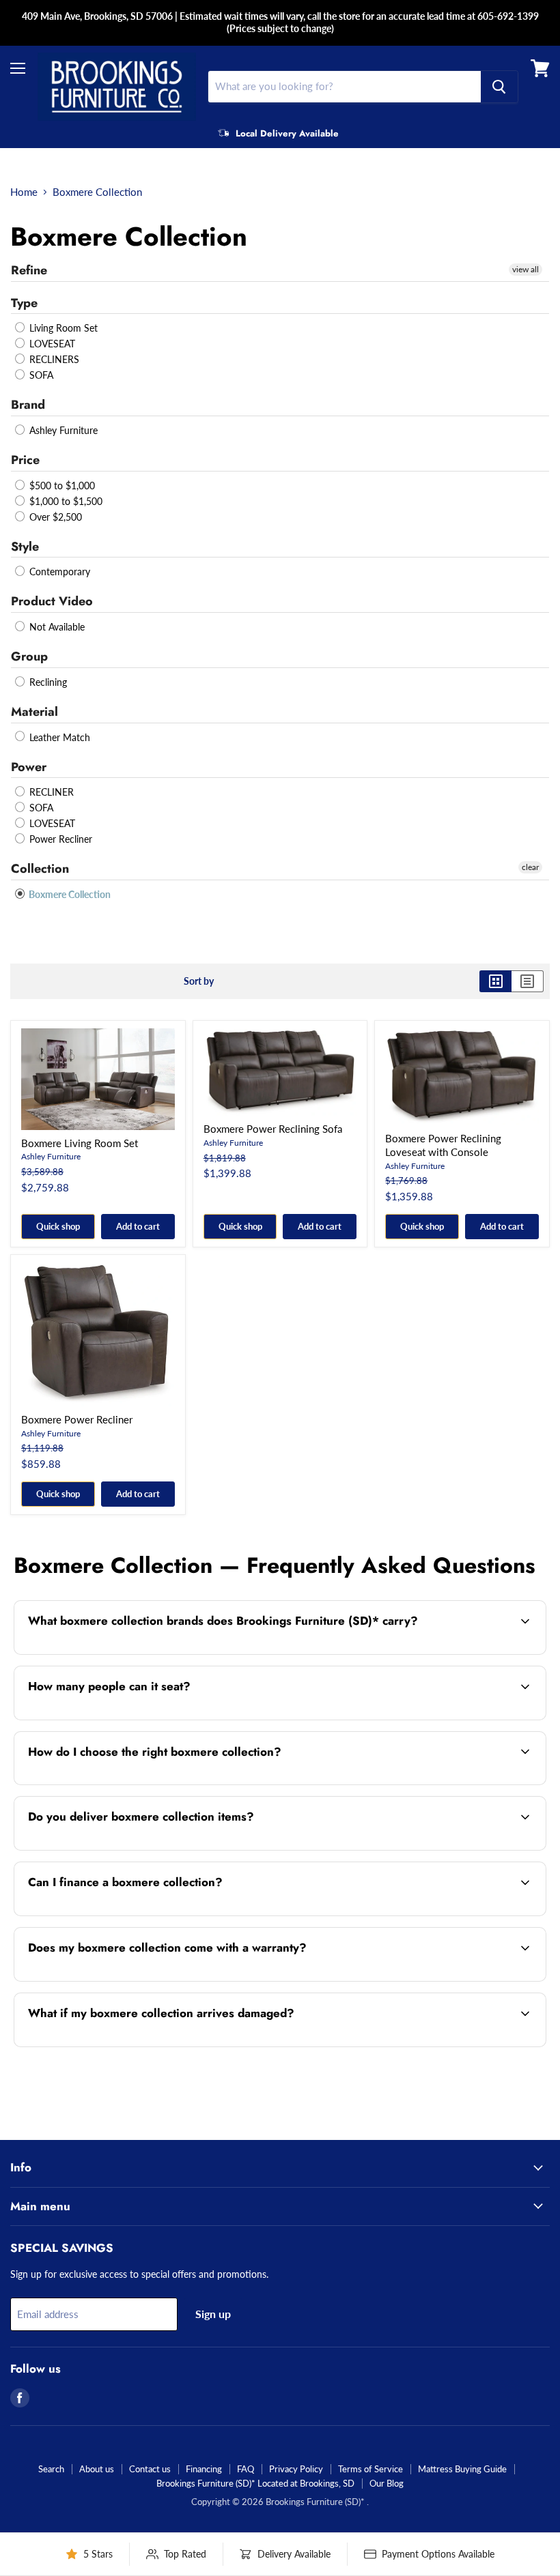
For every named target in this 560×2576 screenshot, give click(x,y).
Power (29, 767)
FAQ (246, 2469)
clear (530, 867)
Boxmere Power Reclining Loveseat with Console (443, 1145)
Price (25, 460)
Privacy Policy (296, 2469)
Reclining (47, 682)
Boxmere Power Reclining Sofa (273, 1129)
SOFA (40, 375)
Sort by (199, 981)
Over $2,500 (54, 517)
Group (29, 656)
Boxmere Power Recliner (77, 1419)
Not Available (56, 627)
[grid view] (495, 981)
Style (25, 547)
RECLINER (50, 792)
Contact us (150, 2469)
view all (526, 269)
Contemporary (58, 571)
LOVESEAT (51, 344)
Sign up (213, 2314)
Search (51, 2469)
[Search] (499, 87)
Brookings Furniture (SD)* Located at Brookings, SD (255, 2483)
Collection (40, 869)
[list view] (528, 981)
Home (24, 192)
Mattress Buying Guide (462, 2469)
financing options (130, 1914)
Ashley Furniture (62, 430)
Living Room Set (62, 328)
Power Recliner (59, 839)
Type (24, 303)
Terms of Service (370, 2469)
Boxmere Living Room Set (80, 1143)
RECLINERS (53, 359)
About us (97, 2469)
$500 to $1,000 (61, 486)
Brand (28, 405)
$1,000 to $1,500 (65, 501)
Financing (204, 2469)
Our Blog (387, 2483)
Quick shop (58, 1226)
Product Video (52, 601)
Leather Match (58, 737)
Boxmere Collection (69, 894)
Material (34, 712)
